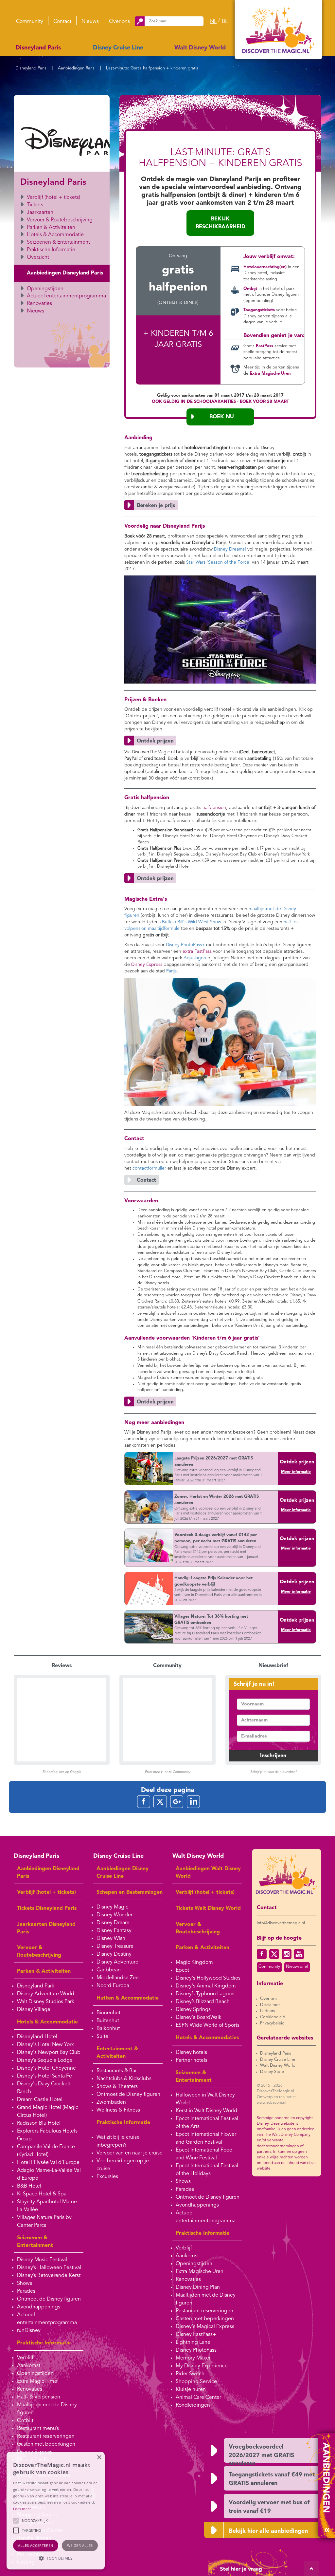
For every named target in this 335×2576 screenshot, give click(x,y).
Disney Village (34, 2010)
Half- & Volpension (39, 2397)
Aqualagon (195, 958)
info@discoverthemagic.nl (281, 1923)
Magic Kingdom (194, 1963)
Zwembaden (111, 2102)
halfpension (214, 808)
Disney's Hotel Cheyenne (46, 2068)
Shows (25, 2284)
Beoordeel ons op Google (62, 1772)
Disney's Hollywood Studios (208, 1978)
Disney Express (147, 965)
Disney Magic (112, 1907)
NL (213, 22)
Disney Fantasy (114, 1931)
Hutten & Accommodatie (128, 1998)
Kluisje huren (191, 2390)
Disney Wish (111, 1939)
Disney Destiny (114, 1954)
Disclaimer (270, 2005)
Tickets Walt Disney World (208, 1908)
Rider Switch (190, 2374)
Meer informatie (296, 1472)
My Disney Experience (202, 2366)
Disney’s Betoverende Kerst (49, 2276)
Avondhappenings (39, 2307)
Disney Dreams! (230, 549)
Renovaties (39, 304)
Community (30, 22)
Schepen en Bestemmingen (130, 1892)
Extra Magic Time (37, 2381)
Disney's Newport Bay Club (49, 2053)
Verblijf (25, 2358)
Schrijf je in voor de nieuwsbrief (273, 1772)
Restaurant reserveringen (46, 2436)
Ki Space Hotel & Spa (42, 2194)
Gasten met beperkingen (46, 2444)
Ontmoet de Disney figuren (49, 2299)
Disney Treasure (115, 1946)
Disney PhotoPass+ (185, 945)
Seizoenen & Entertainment (58, 242)
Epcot (182, 1970)
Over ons (119, 22)
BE (225, 22)
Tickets (35, 205)
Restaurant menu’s (38, 2429)
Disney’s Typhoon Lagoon (205, 1994)
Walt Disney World (200, 48)
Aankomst (29, 2366)
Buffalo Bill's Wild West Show (192, 922)
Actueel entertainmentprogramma (66, 296)
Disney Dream (113, 1923)
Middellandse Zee (118, 1978)
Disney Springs (193, 2010)
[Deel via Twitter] (160, 1802)
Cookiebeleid (273, 2017)
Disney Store (272, 2072)
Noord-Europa (113, 1986)
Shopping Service (196, 2382)
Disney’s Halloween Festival (49, 2268)
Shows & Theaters (117, 2087)
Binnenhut (108, 2013)
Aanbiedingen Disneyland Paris (65, 273)
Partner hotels (192, 2060)
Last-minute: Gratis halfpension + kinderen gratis (152, 68)
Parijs (171, 971)
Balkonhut (108, 2029)
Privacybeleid (272, 2023)
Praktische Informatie (51, 250)
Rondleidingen (193, 2405)
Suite (102, 2037)
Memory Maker (193, 2358)
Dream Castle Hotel (40, 2100)
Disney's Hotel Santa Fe (44, 2076)
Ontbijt (25, 2421)
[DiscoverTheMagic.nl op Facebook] (262, 1954)
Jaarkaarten (40, 213)
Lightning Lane (193, 2342)
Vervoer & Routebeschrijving (60, 220)
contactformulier (149, 1168)
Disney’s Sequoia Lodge (45, 2060)
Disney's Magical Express (205, 2327)
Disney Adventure (117, 1962)
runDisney (29, 2331)
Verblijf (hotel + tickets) (53, 197)
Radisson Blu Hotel (39, 2123)
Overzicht (38, 257)
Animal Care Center (198, 2397)
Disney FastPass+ (196, 2335)
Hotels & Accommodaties (207, 2038)
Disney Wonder (115, 1915)
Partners (268, 2011)
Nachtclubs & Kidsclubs (124, 2079)
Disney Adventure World (46, 1994)
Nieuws (90, 22)
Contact (62, 22)
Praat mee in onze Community (167, 1772)
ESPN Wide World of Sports (208, 2025)
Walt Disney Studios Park (46, 2002)
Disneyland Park (36, 1986)
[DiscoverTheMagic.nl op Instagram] (287, 1954)
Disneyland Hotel (37, 2037)
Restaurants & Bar (117, 2071)
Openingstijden (45, 289)
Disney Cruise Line (118, 48)
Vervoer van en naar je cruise (130, 2153)
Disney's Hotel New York (45, 2045)
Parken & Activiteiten (51, 228)
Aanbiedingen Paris (76, 68)
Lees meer (22, 2509)
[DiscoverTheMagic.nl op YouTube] (299, 1954)
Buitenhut (108, 2021)
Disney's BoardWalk (199, 2018)
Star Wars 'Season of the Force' (218, 562)
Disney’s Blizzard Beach (203, 2002)
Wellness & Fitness (118, 2110)
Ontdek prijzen (297, 1462)
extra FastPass (197, 951)
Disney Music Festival (42, 2260)
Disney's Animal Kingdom (206, 1986)
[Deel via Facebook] (144, 1802)
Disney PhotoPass (196, 2350)
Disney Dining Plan (198, 2287)
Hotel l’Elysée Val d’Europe (48, 2163)
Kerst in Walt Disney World (206, 2111)
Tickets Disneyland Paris (47, 1908)
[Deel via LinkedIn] (193, 1802)
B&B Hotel (29, 2186)
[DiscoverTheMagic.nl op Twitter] (274, 1954)
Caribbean (109, 1970)
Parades (26, 2291)
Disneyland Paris (38, 48)
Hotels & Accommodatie (55, 235)
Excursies (107, 2177)
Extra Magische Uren (200, 2272)
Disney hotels (191, 2053)
